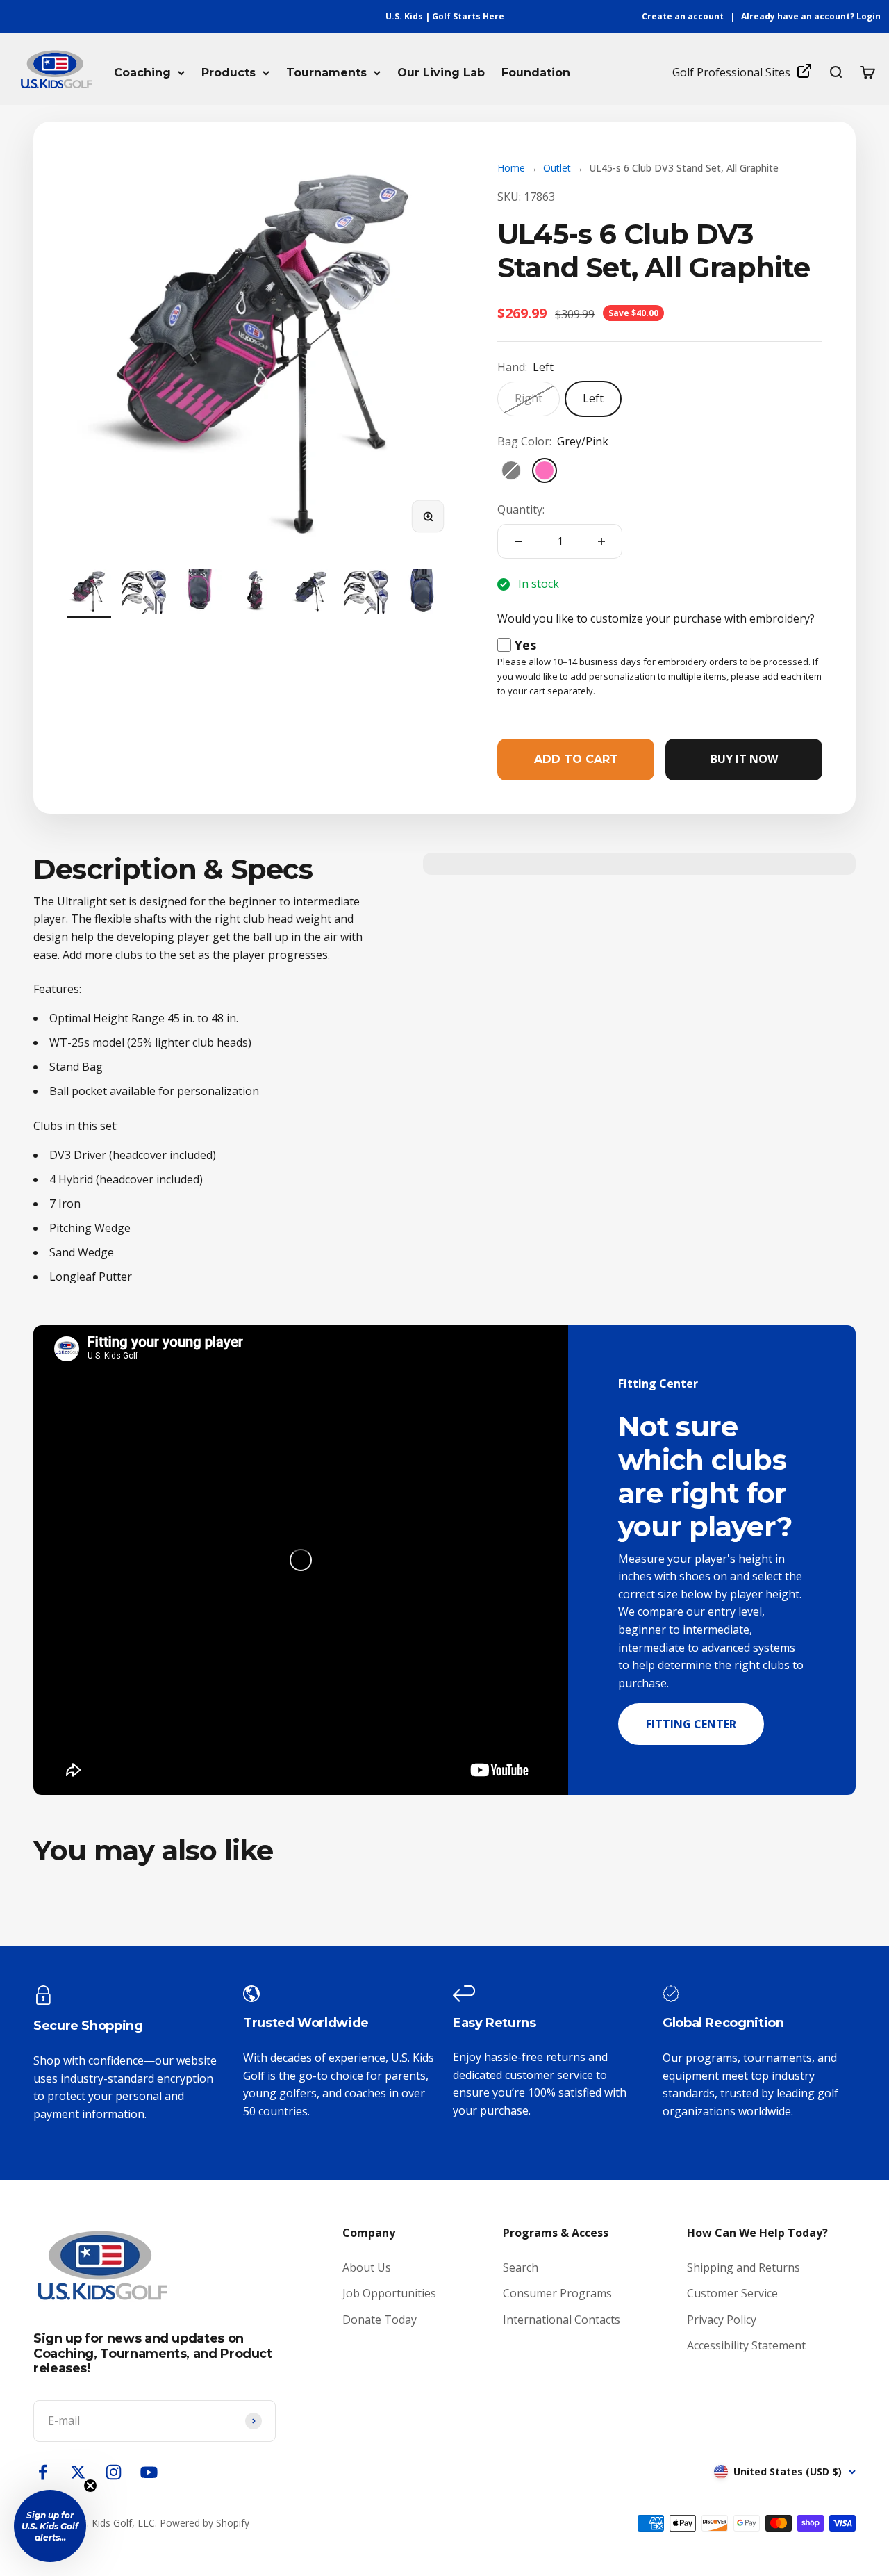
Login (869, 16)
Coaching (142, 73)
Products (229, 73)
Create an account (683, 16)
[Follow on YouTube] (149, 2472)
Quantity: (521, 509)
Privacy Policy (722, 2320)
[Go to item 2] (144, 593)
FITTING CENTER (691, 1724)
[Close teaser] (90, 2486)
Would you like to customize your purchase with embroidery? (656, 618)
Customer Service (732, 2293)
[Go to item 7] (422, 593)
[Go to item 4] (256, 593)
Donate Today (380, 2320)
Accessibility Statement (746, 2345)
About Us (367, 2267)
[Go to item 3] (200, 593)
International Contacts (562, 2320)
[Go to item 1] (89, 593)
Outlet (557, 168)
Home (511, 168)
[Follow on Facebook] (43, 2472)
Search (521, 2267)
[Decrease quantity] (518, 541)
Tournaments (326, 73)
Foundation (536, 73)
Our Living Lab (441, 73)
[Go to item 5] (311, 593)
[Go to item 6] (367, 593)
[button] (50, 2526)
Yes (525, 645)
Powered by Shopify (205, 2523)
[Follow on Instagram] (114, 2472)
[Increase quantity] (601, 541)
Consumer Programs (557, 2293)
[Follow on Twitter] (78, 2472)
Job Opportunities (389, 2293)
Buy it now (744, 759)
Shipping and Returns (743, 2267)
